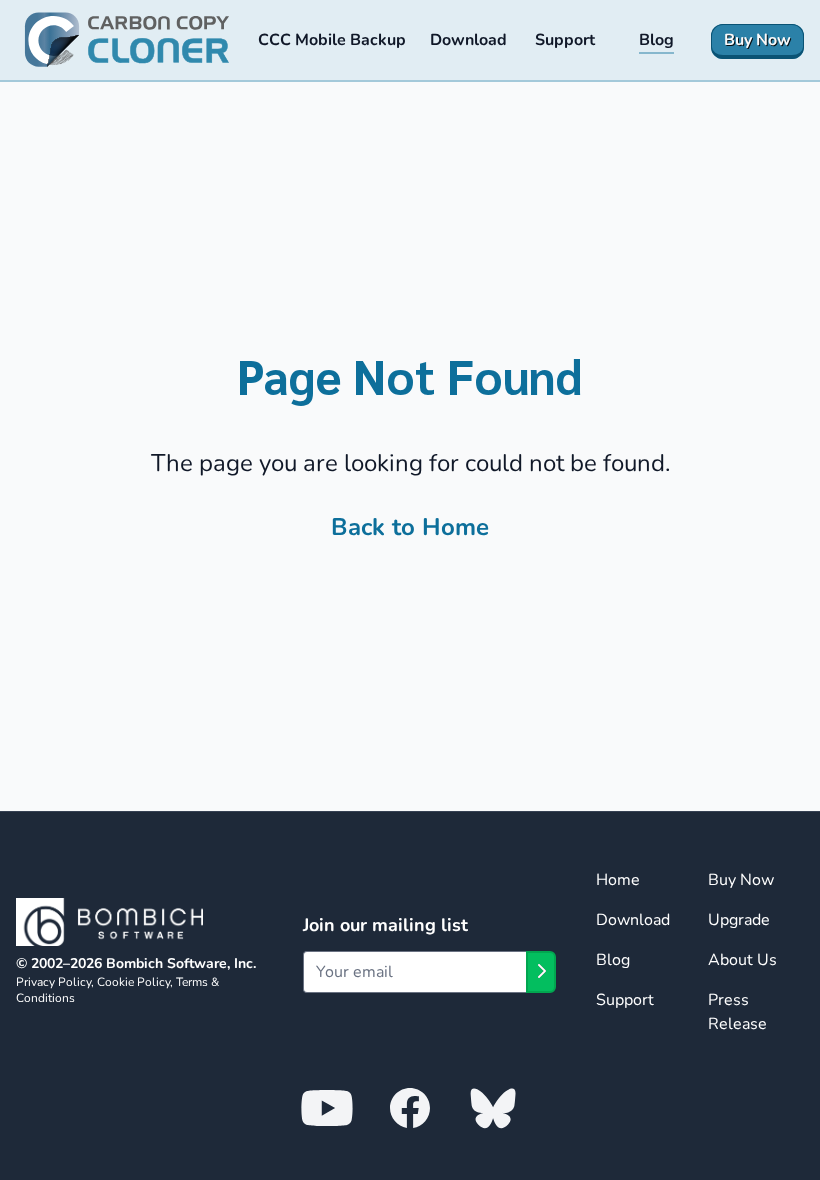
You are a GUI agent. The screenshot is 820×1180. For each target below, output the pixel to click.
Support (625, 1000)
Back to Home (410, 527)
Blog (613, 960)
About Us (742, 960)
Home (618, 880)
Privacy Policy (53, 982)
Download (633, 920)
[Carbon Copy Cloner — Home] (127, 40)
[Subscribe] (541, 972)
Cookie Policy (133, 982)
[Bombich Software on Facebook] (410, 1107)
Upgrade (739, 920)
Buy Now (741, 880)
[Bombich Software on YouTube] (327, 1107)
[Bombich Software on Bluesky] (493, 1107)
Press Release (737, 1012)
